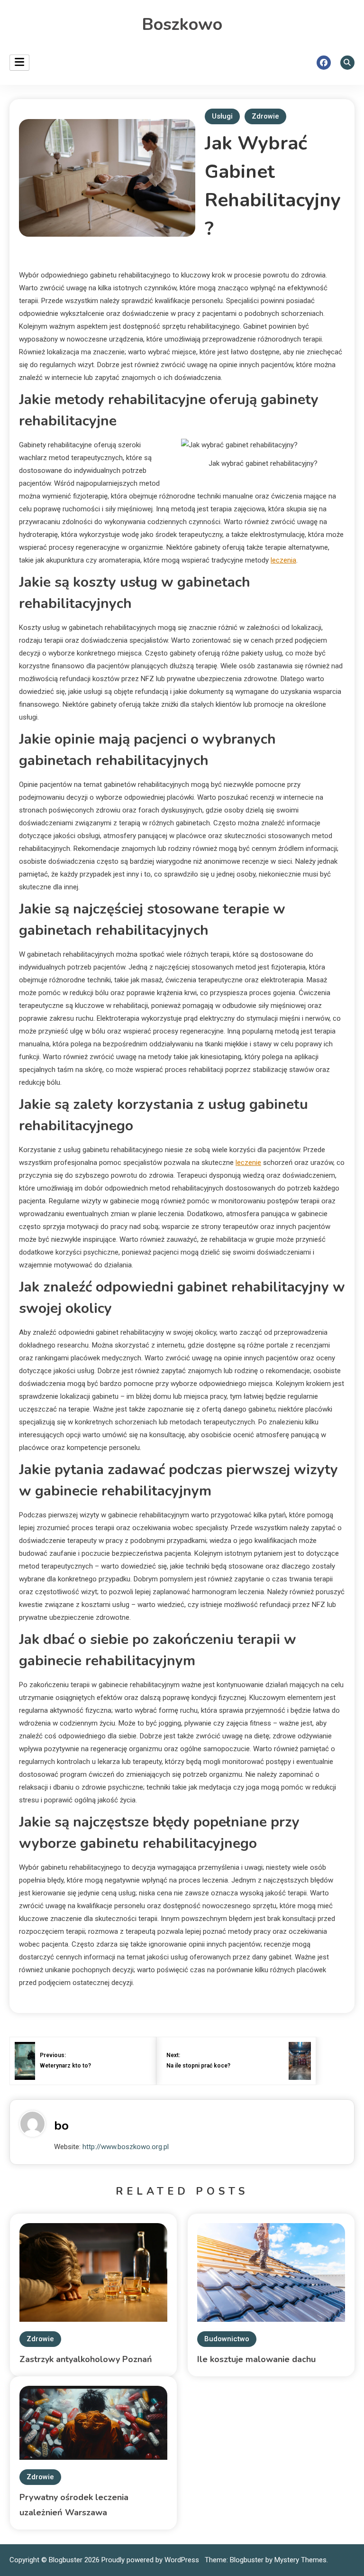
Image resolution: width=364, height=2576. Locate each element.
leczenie (248, 1163)
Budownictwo (227, 2339)
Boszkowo (182, 24)
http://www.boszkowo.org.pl (126, 2147)
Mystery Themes (300, 2560)
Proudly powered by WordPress (151, 2560)
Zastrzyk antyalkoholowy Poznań (86, 2359)
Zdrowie (265, 116)
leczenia (283, 560)
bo (61, 2126)
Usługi (222, 116)
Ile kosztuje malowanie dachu (256, 2359)
